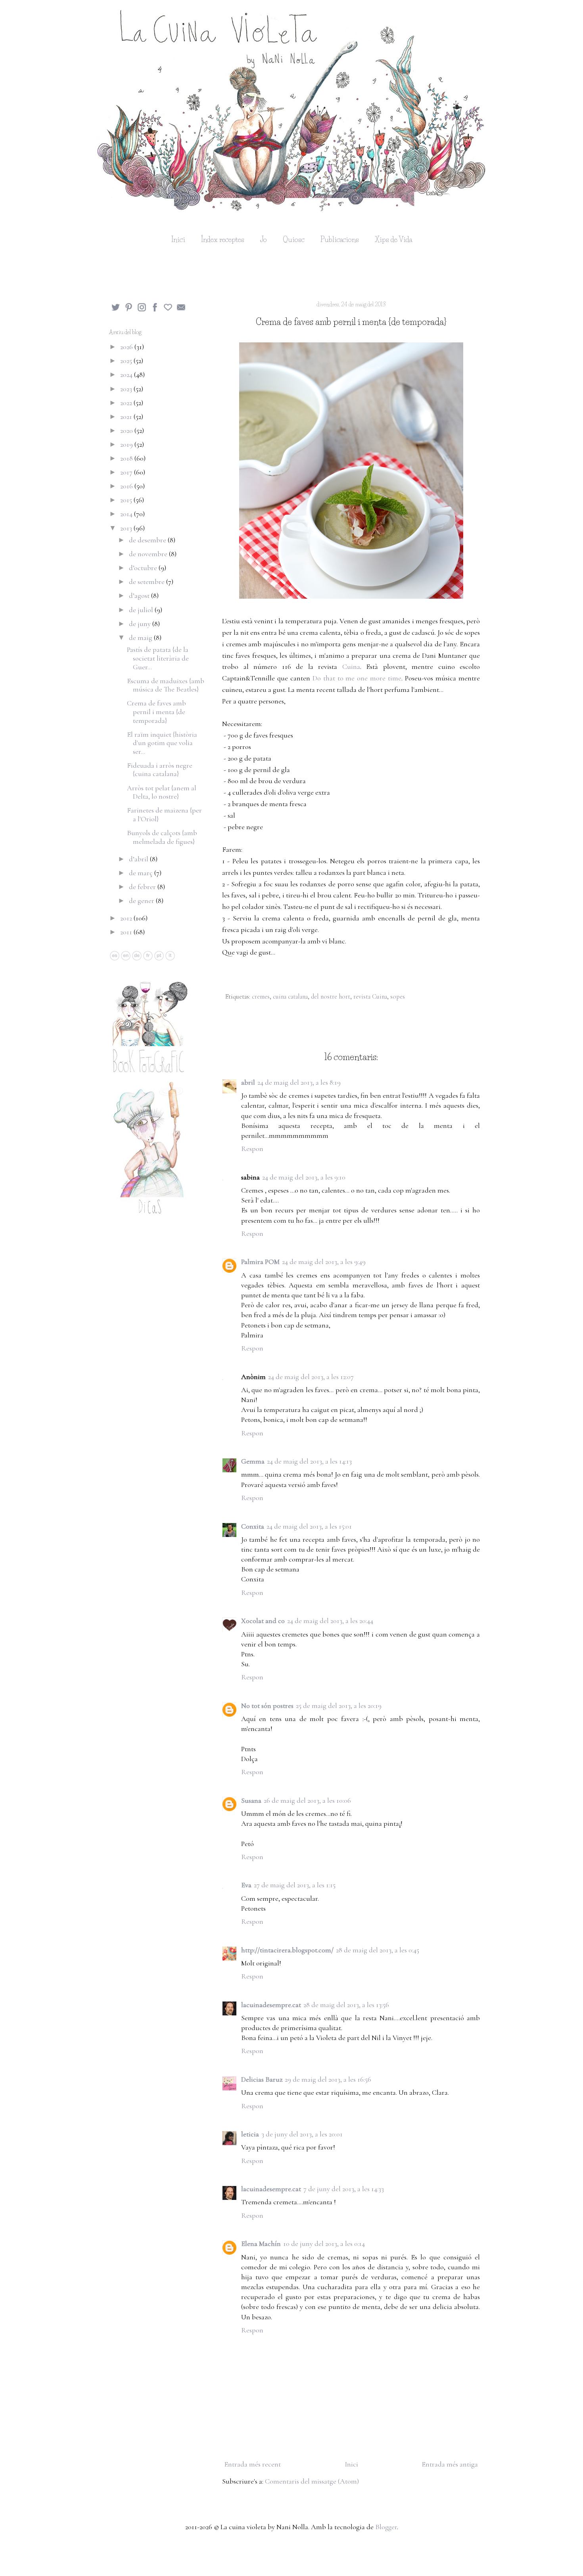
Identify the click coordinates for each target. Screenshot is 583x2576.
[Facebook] (155, 309)
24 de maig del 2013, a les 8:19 (299, 1082)
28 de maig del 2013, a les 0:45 (378, 1950)
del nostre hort (331, 997)
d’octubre (144, 568)
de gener (142, 901)
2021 (127, 417)
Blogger (386, 2527)
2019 (127, 444)
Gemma (253, 1461)
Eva (246, 1885)
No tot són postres (267, 1706)
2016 (127, 486)
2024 (127, 375)
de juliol (142, 610)
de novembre (149, 554)
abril (248, 1082)
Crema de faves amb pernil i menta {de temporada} (156, 712)
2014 (127, 514)
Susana (251, 1800)
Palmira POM (260, 1262)
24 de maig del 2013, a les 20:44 (330, 1621)
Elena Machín (261, 2244)
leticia (250, 2134)
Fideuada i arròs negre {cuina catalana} (160, 770)
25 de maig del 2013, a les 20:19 (339, 1706)
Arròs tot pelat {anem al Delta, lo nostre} (162, 792)
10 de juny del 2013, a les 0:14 (324, 2244)
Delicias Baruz (262, 2079)
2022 (127, 403)
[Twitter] (116, 309)
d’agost (140, 595)
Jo (264, 240)
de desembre (148, 540)
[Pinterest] (129, 309)
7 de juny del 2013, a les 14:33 (344, 2189)
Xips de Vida (393, 240)
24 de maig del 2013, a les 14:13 (309, 1461)
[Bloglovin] (168, 309)
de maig (141, 638)
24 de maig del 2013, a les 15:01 (309, 1526)
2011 (127, 932)
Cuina (351, 667)
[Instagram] (142, 309)
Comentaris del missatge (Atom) (312, 2481)
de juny (141, 624)
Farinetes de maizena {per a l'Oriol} (164, 814)
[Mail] (181, 309)
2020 (127, 430)
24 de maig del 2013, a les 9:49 (324, 1262)
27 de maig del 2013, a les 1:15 (295, 1885)
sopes (398, 997)
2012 (127, 918)
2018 (127, 458)
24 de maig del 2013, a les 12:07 (311, 1377)
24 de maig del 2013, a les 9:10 (304, 1177)
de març (142, 873)
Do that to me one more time (357, 678)
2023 (127, 389)
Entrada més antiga (450, 2464)
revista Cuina (370, 997)
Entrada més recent (252, 2464)
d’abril (139, 859)
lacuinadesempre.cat (271, 2005)
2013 (127, 528)
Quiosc (294, 240)
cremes (261, 997)
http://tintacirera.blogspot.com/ (287, 1950)
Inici (178, 240)
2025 (127, 361)
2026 (127, 347)
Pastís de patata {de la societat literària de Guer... (158, 658)
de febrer (143, 887)
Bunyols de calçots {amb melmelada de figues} (162, 837)
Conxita (253, 1526)
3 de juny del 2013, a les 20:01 (302, 2134)
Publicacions (340, 240)
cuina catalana (290, 997)
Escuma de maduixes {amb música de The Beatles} (166, 685)
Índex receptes (223, 240)
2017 (127, 472)
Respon (252, 1149)
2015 (127, 500)
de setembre (148, 582)
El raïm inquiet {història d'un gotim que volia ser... (162, 743)
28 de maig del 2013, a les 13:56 (346, 2005)
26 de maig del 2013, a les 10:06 (307, 1800)
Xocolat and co (263, 1621)
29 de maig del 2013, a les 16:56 (328, 2079)
